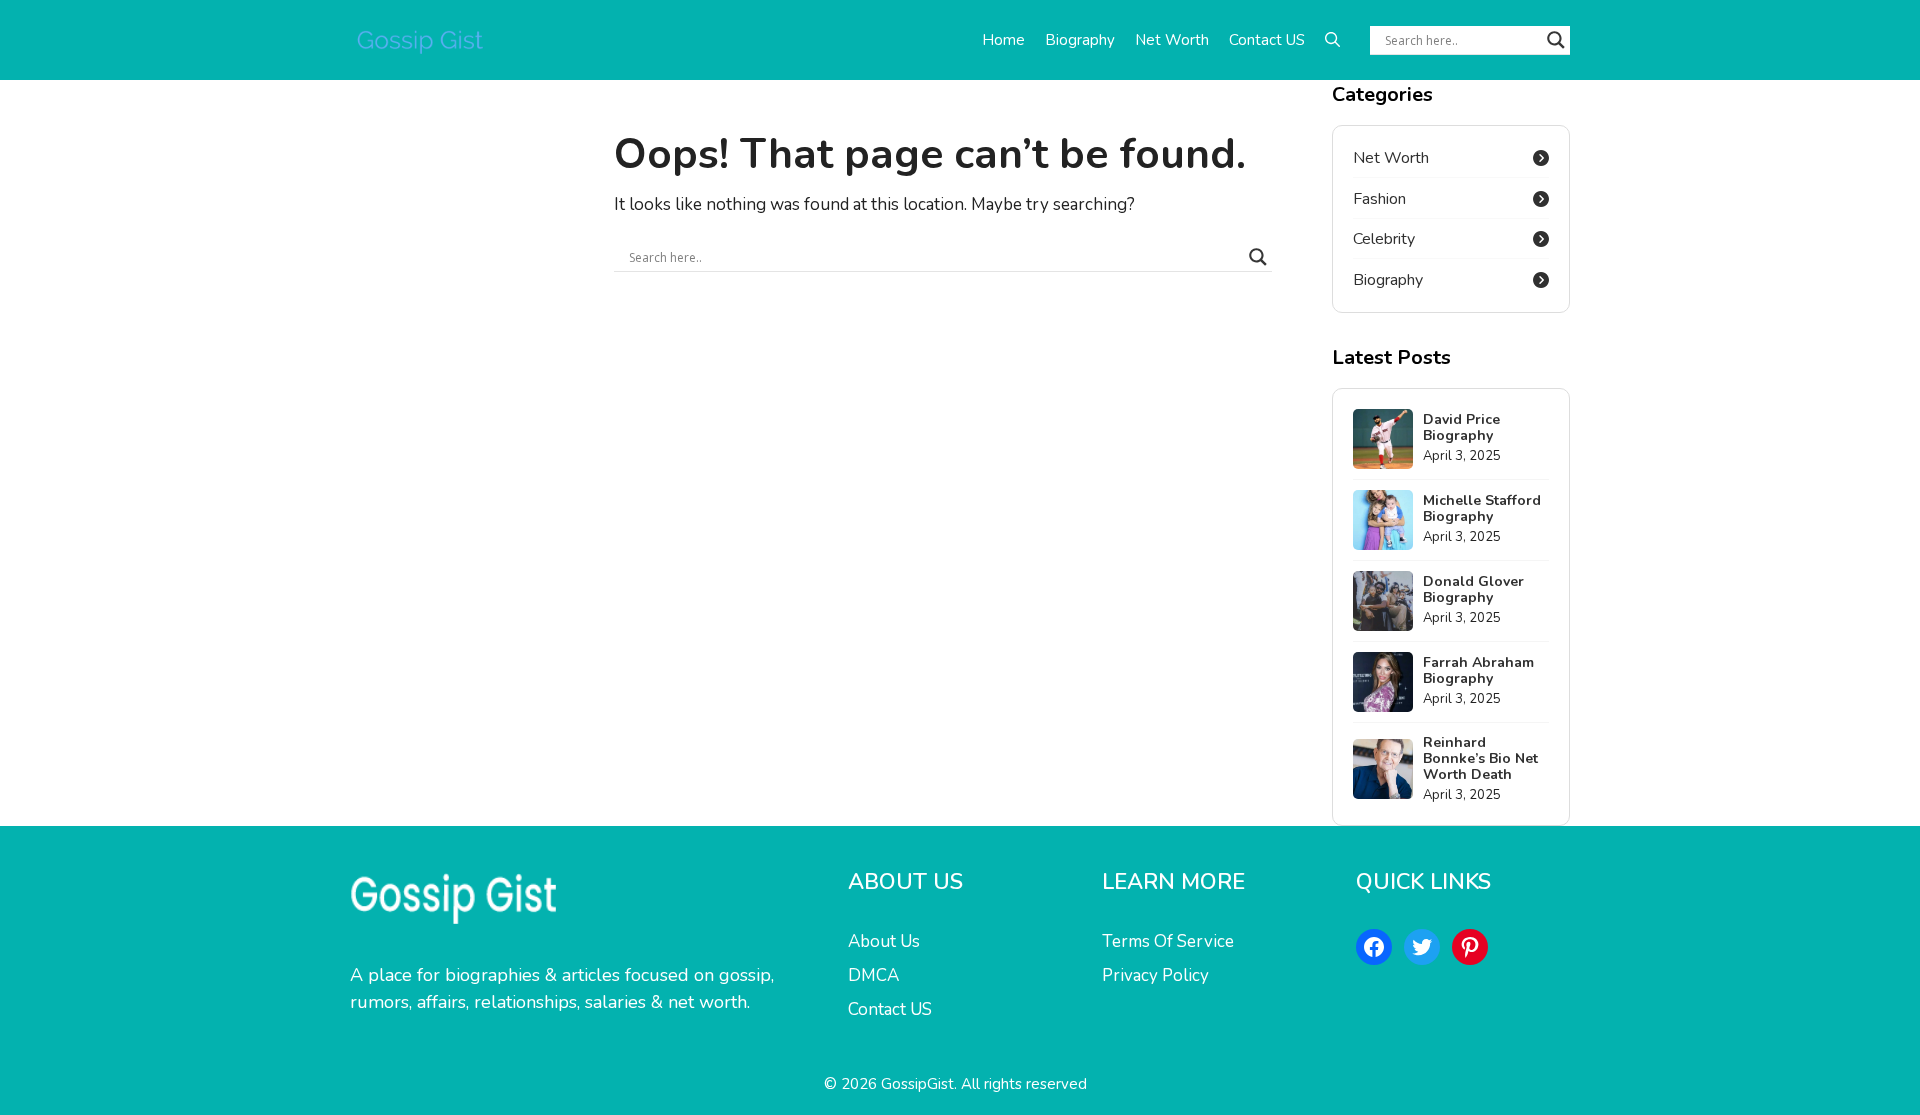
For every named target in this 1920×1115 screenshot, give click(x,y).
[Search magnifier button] (1556, 40)
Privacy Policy (1155, 975)
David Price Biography (1461, 427)
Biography (1080, 40)
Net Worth (1172, 40)
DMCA (873, 975)
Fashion (1379, 199)
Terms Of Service (1168, 941)
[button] (1332, 40)
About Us (884, 941)
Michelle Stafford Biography (1482, 508)
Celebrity (1384, 239)
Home (1003, 40)
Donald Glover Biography (1473, 589)
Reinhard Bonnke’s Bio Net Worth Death (1480, 758)
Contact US (1267, 40)
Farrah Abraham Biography (1478, 670)
